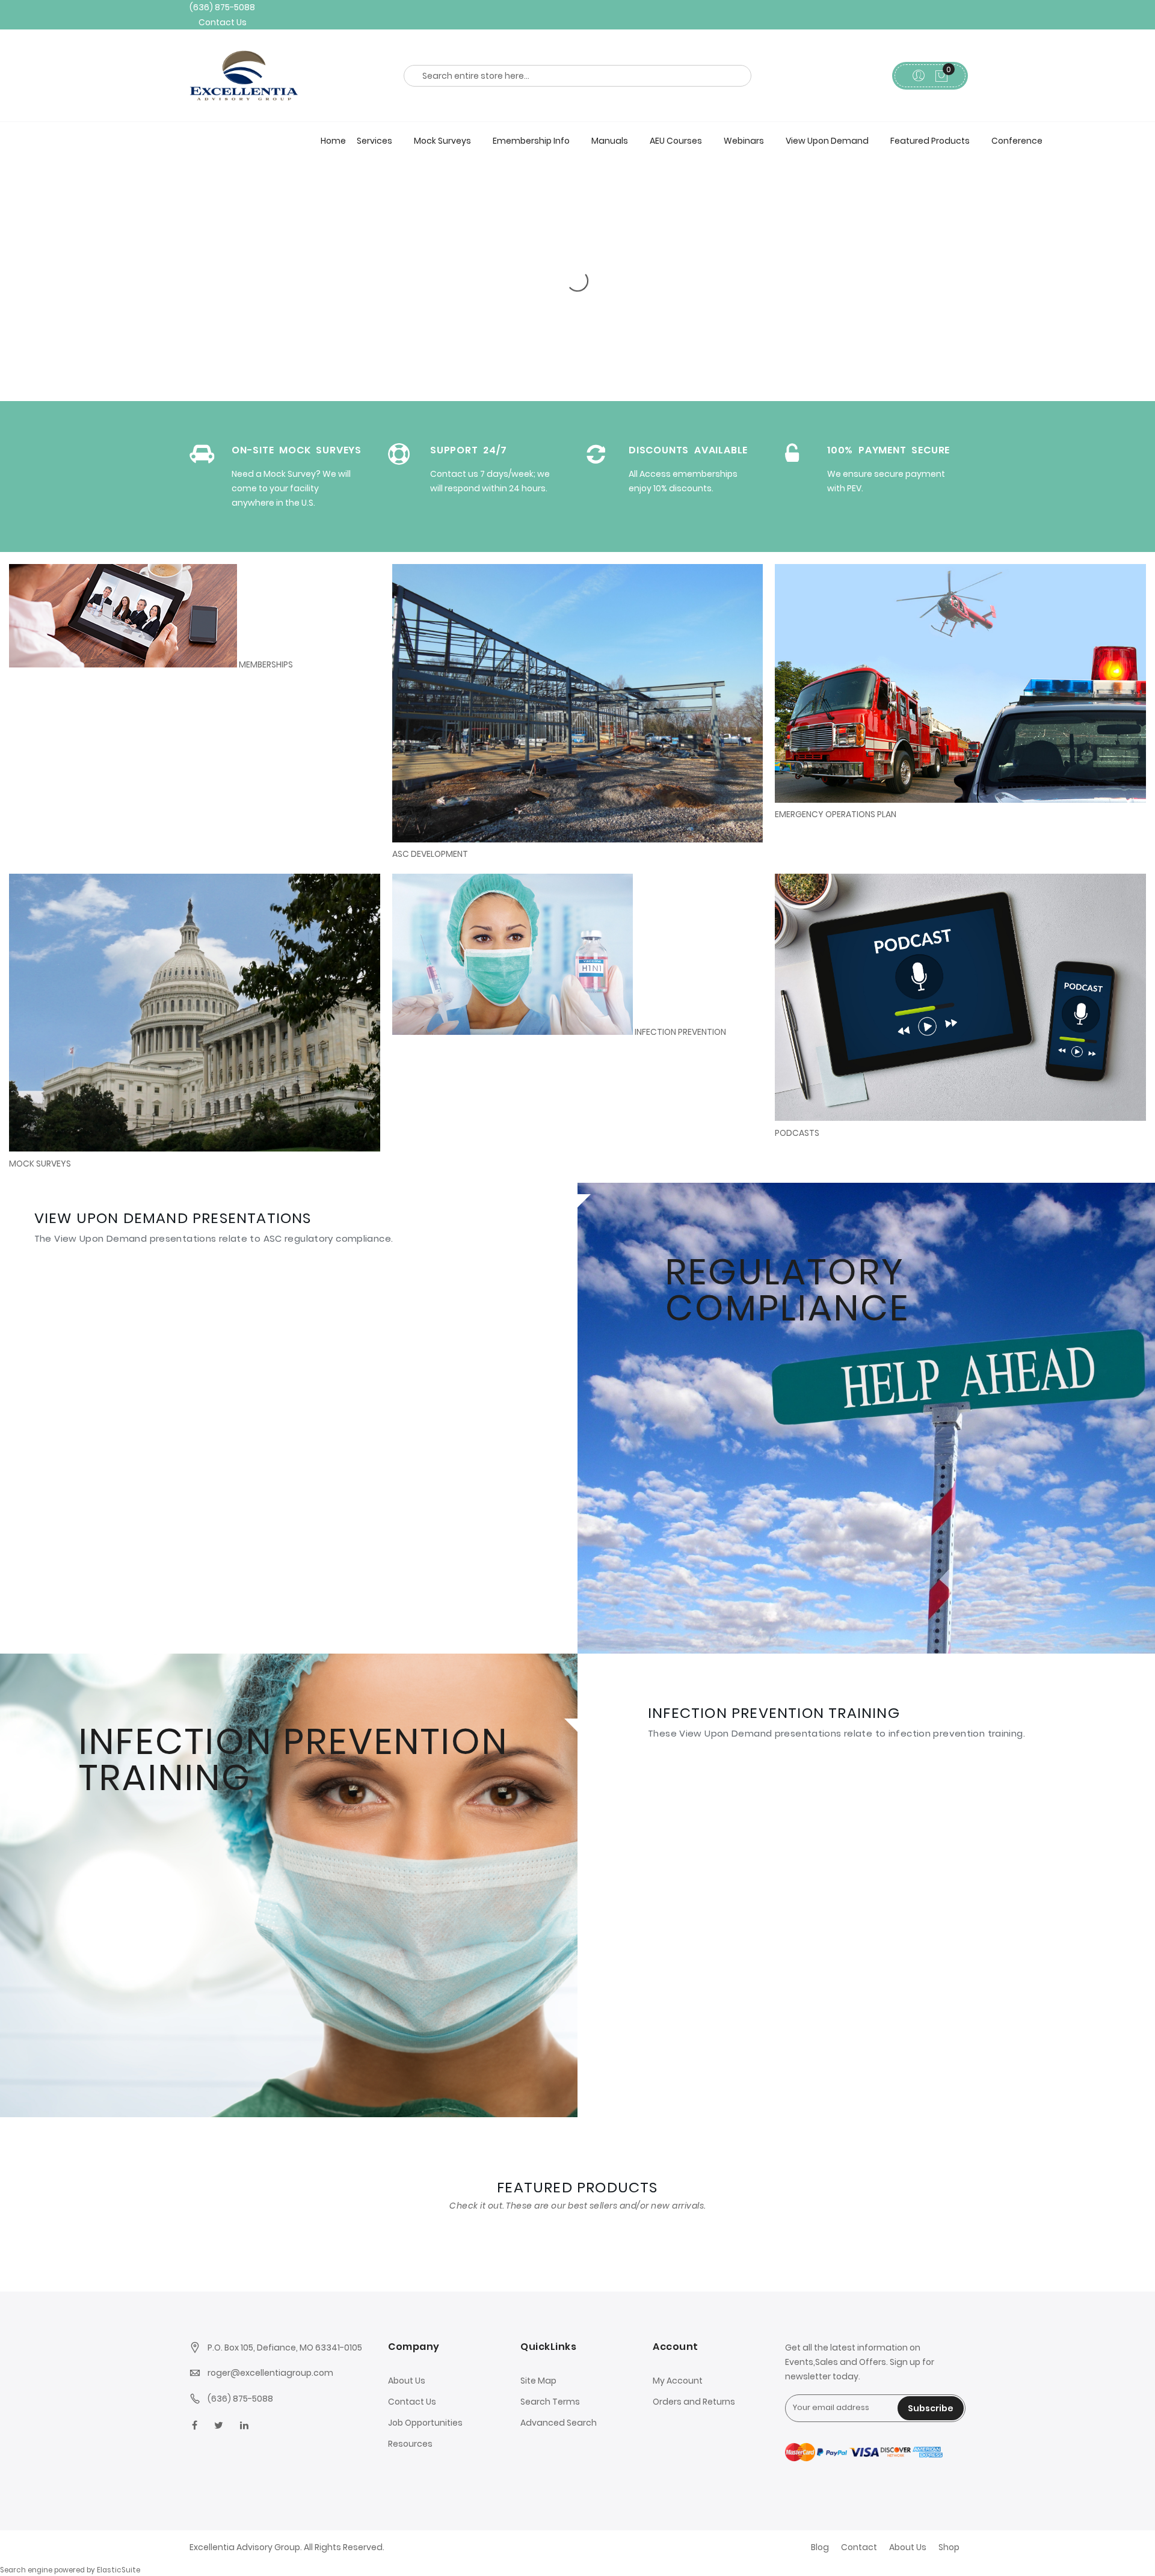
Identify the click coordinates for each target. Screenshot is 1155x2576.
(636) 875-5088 (219, 6)
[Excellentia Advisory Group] (280, 71)
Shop (949, 2547)
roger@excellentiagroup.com (270, 2373)
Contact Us (220, 19)
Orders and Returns (694, 2402)
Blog (820, 2547)
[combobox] (577, 72)
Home (333, 136)
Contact (859, 2547)
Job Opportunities (425, 2423)
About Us (407, 2381)
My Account (678, 2381)
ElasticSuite (119, 2570)
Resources (410, 2444)
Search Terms (550, 2402)
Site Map (538, 2381)
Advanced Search (559, 2423)
